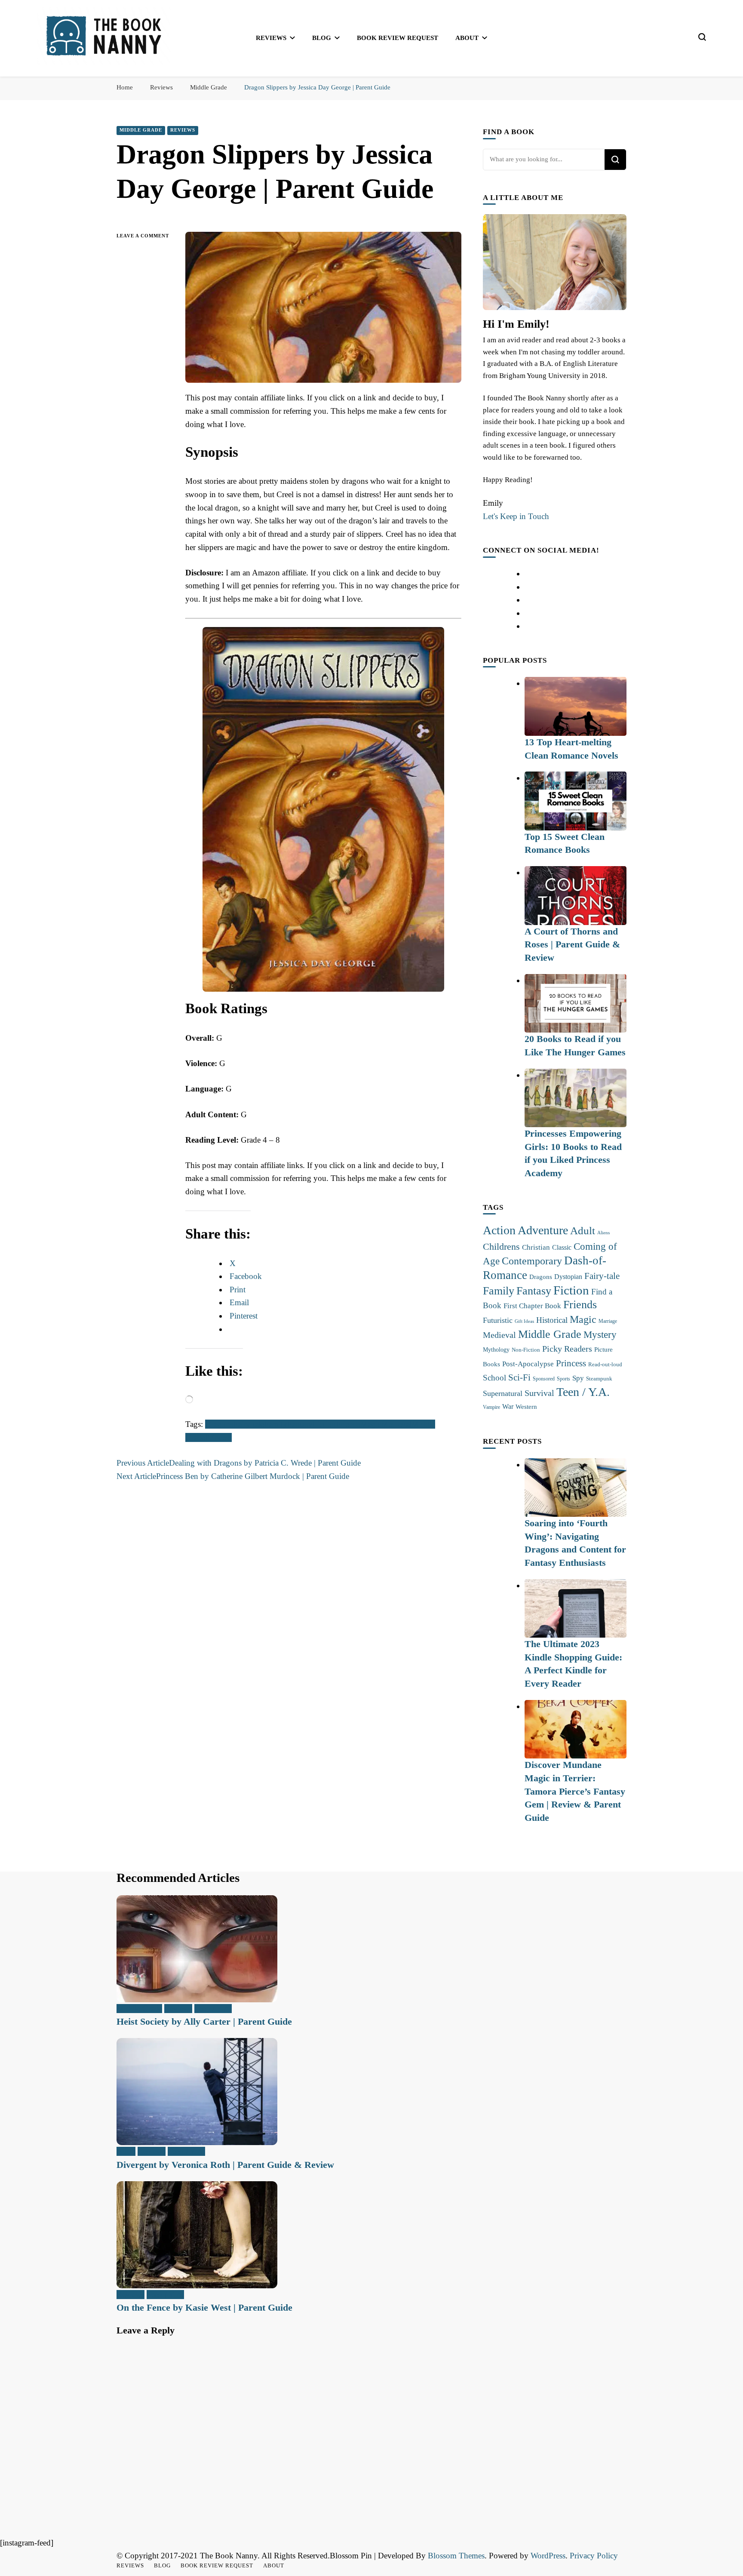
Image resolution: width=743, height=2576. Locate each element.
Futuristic (498, 1320)
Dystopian (568, 1277)
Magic (371, 1424)
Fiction (324, 1424)
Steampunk (599, 1379)
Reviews (271, 38)
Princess (218, 1437)
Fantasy (300, 1424)
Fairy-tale (249, 1424)
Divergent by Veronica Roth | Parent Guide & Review (225, 2165)
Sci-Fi (519, 1377)
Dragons (219, 1424)
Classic (562, 1247)
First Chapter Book (532, 1306)
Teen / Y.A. (583, 1392)
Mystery (600, 1334)
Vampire (491, 1407)
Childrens (501, 1247)
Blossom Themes (456, 2556)
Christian (536, 1247)
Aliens (603, 1233)
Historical (552, 1320)
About (467, 38)
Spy (578, 1378)
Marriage (608, 1321)
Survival (539, 1393)
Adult (583, 1231)
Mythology (496, 1349)
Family (276, 1424)
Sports (563, 1379)
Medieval (396, 1424)
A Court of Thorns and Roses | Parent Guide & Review (572, 944)
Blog (322, 38)
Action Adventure (525, 1230)
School (494, 1378)
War (508, 1406)
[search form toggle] (702, 37)
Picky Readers (567, 1349)
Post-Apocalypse (528, 1364)
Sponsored (544, 1379)
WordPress (548, 2556)
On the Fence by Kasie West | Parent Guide (204, 2307)
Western (526, 1406)
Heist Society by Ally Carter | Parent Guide (204, 2021)
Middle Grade (141, 130)
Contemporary (532, 1261)
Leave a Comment (144, 237)
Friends (348, 1424)
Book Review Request (398, 38)
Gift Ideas (524, 1321)
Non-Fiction (526, 1350)
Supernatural (503, 1393)
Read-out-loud (605, 1364)
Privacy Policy (594, 2556)
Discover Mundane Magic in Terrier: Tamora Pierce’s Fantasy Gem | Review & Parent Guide (575, 1791)
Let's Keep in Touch (516, 516)
